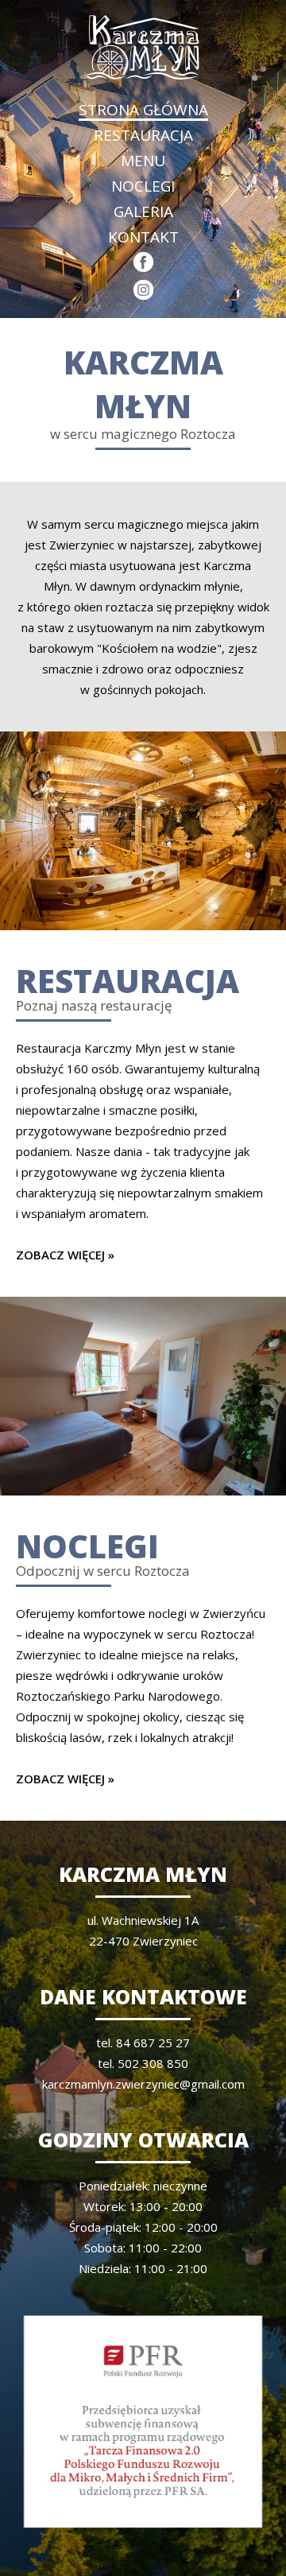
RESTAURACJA (143, 135)
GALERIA (143, 211)
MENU (143, 161)
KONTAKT (143, 237)
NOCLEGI (143, 186)
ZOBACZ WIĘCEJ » (65, 1255)
